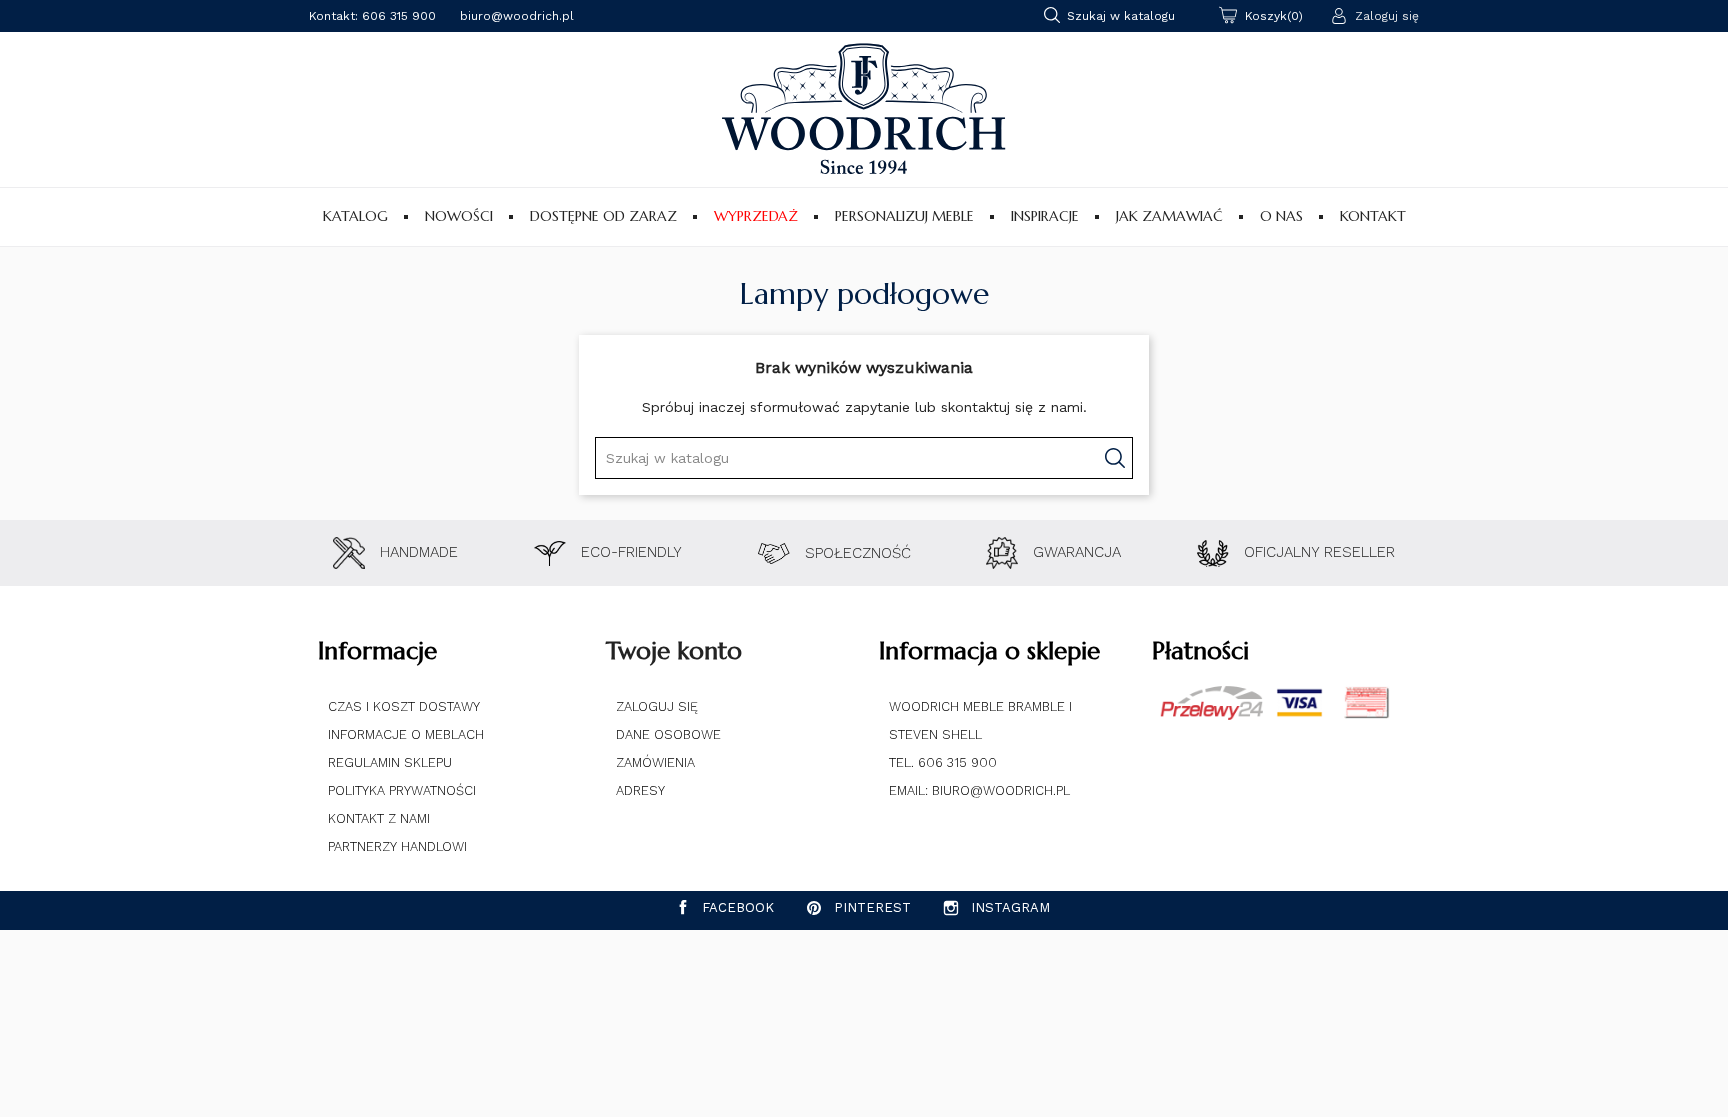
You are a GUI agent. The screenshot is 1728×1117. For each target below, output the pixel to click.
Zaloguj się (657, 706)
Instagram (1010, 907)
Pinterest (872, 907)
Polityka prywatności (402, 790)
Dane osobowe (668, 734)
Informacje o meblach (406, 734)
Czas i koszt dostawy (404, 706)
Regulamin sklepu (390, 762)
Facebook (738, 907)
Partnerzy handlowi (397, 846)
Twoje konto (674, 651)
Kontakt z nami (379, 818)
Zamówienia (655, 762)
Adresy (640, 790)
